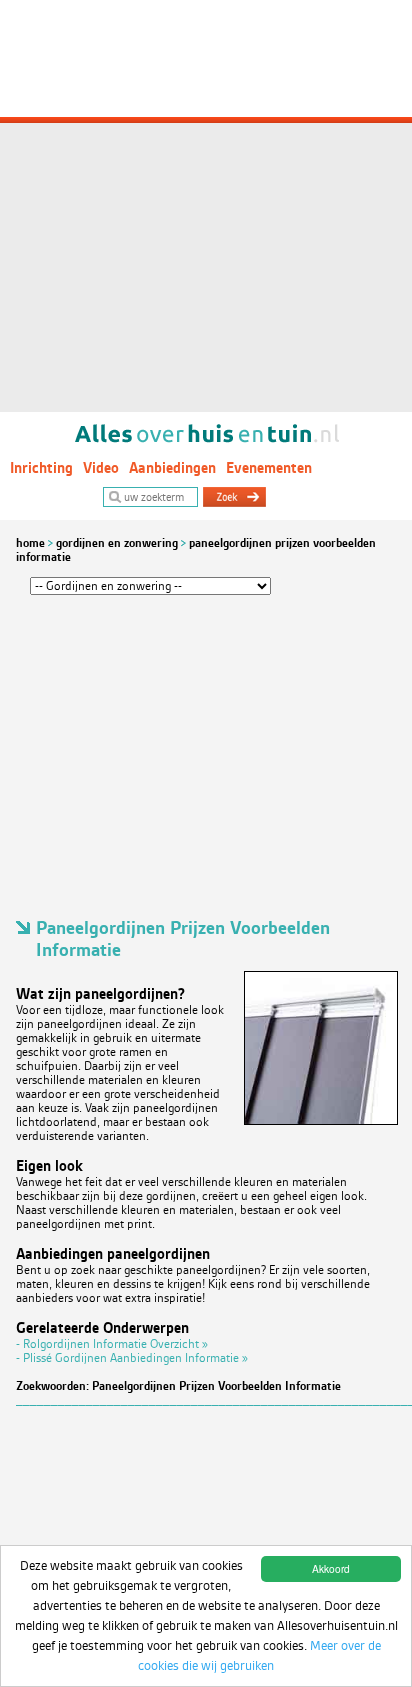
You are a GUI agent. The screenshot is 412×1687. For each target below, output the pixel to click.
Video (101, 468)
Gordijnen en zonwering (117, 543)
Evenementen (269, 468)
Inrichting (41, 468)
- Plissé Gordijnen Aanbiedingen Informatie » (132, 1358)
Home (30, 543)
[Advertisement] (206, 206)
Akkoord (331, 1568)
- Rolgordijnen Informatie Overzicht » (112, 1344)
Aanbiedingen (172, 468)
